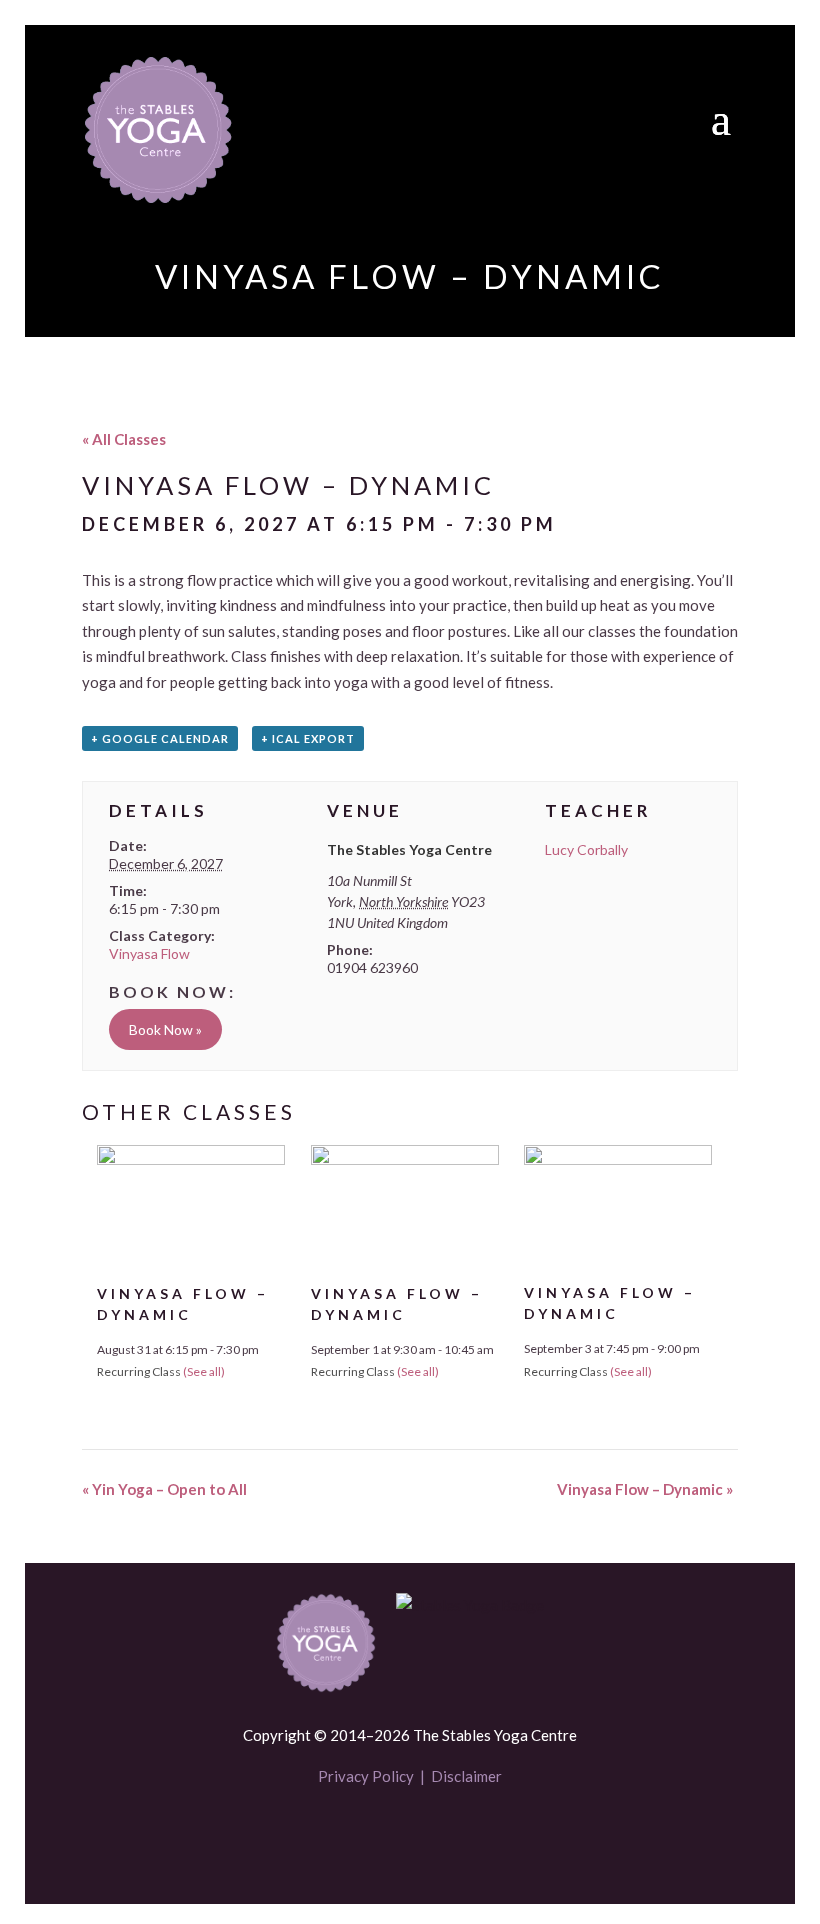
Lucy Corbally (586, 849)
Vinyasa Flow (149, 953)
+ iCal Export (308, 738)
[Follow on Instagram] (444, 1836)
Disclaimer (466, 1776)
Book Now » (165, 1029)
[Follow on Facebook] (376, 1836)
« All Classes (124, 439)
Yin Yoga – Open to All (164, 1489)
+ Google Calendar (160, 738)
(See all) (204, 1371)
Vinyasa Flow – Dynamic (645, 1489)
